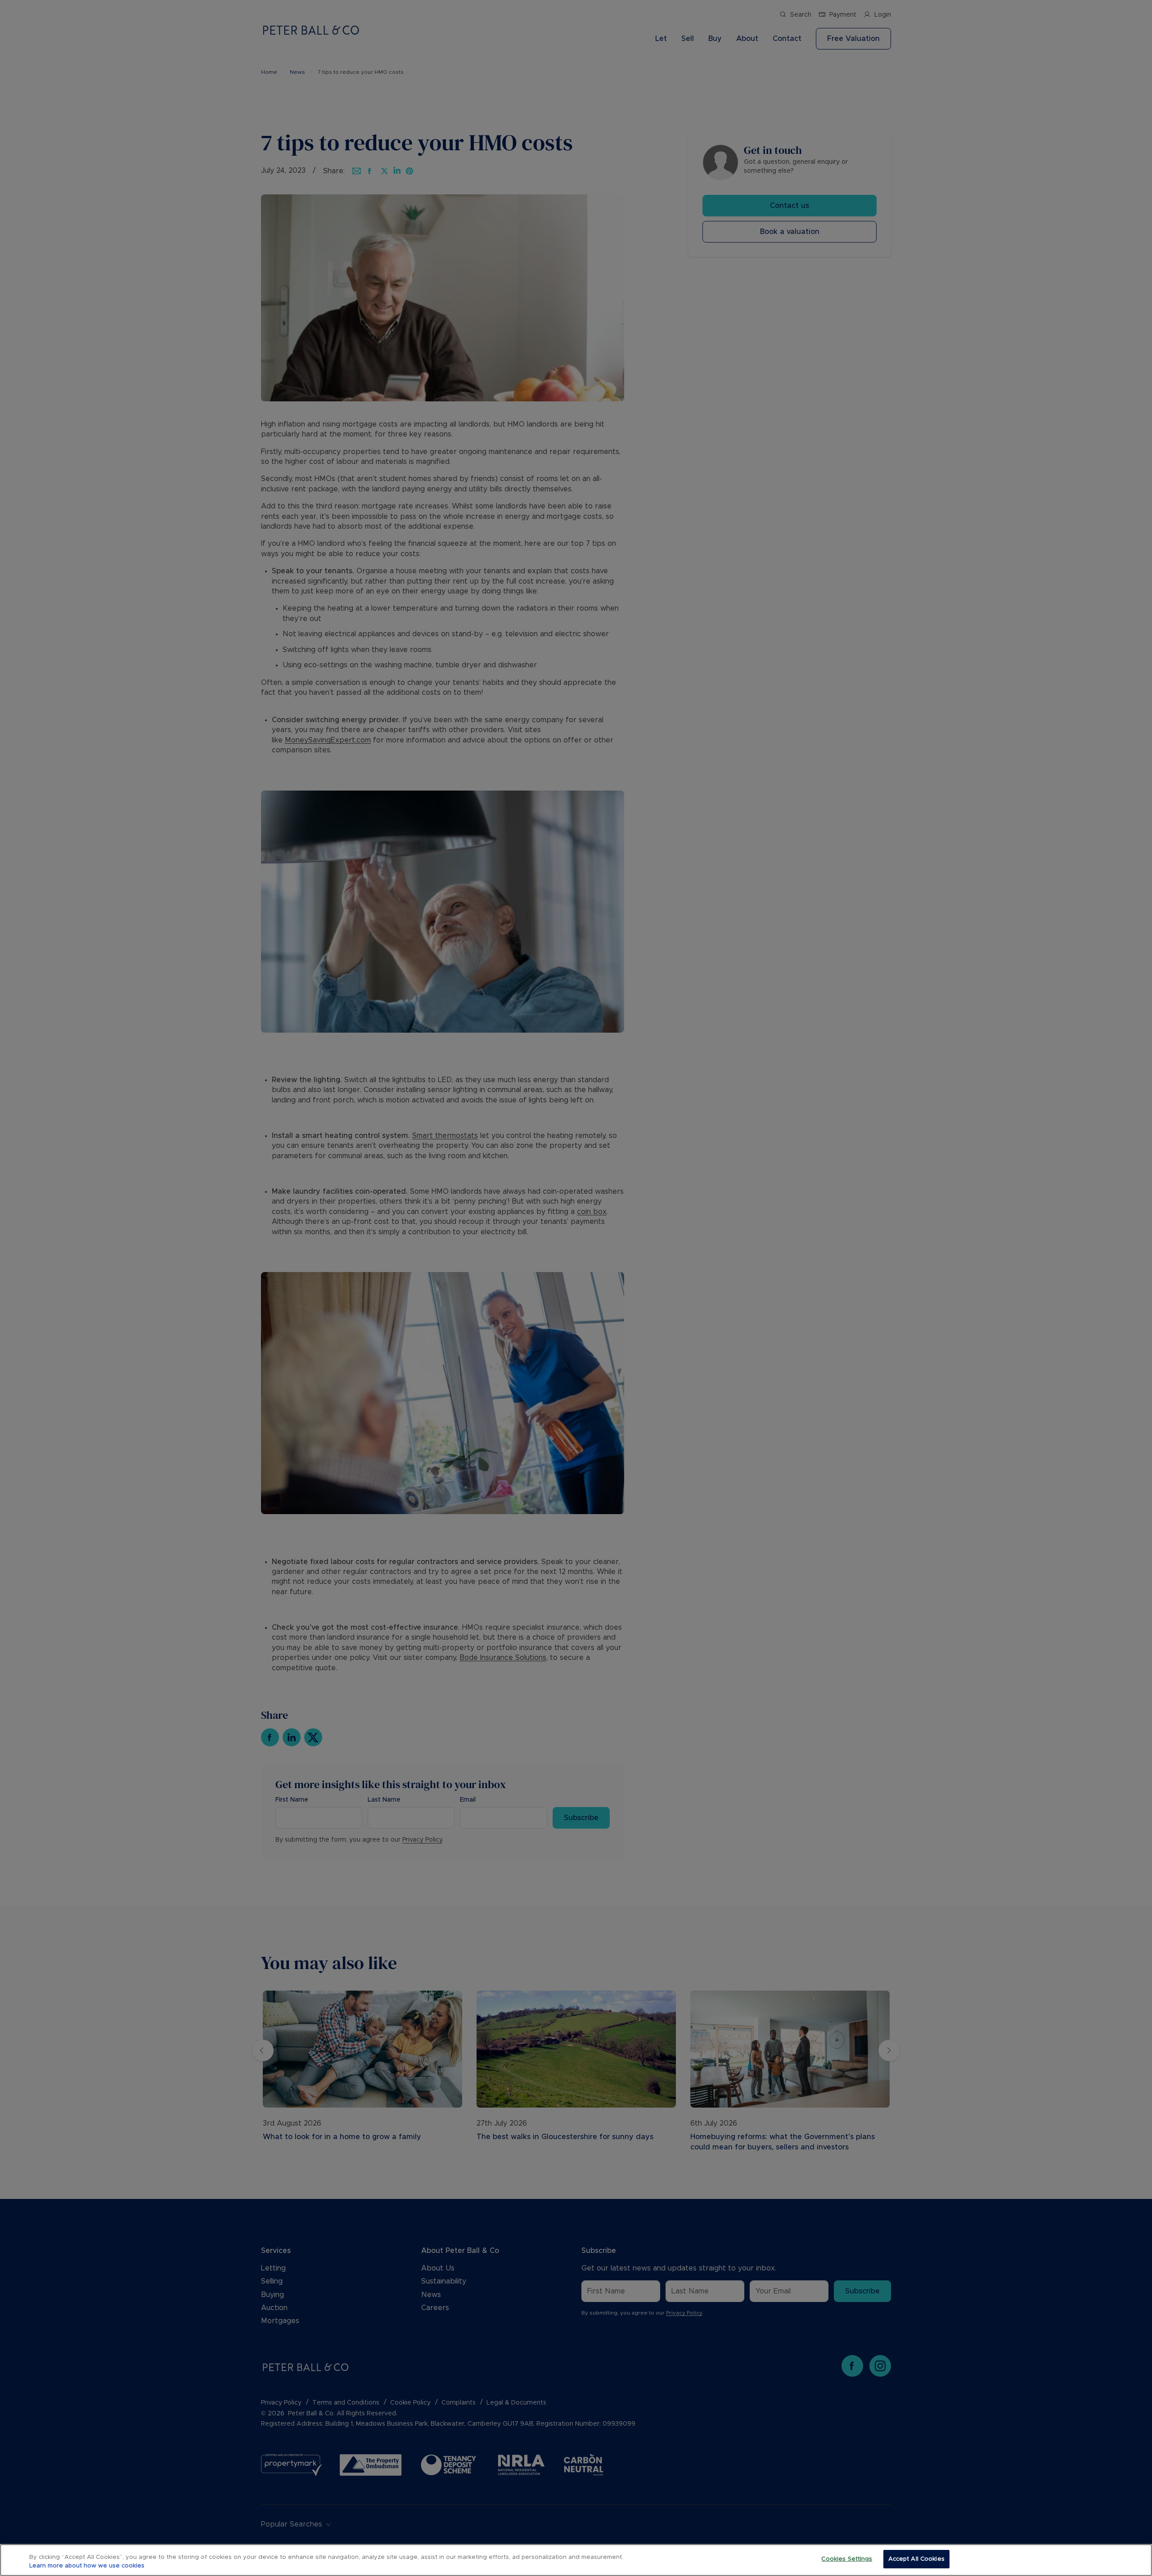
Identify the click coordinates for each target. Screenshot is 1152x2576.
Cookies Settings (847, 2559)
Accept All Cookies (916, 2559)
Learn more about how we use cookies (87, 2566)
